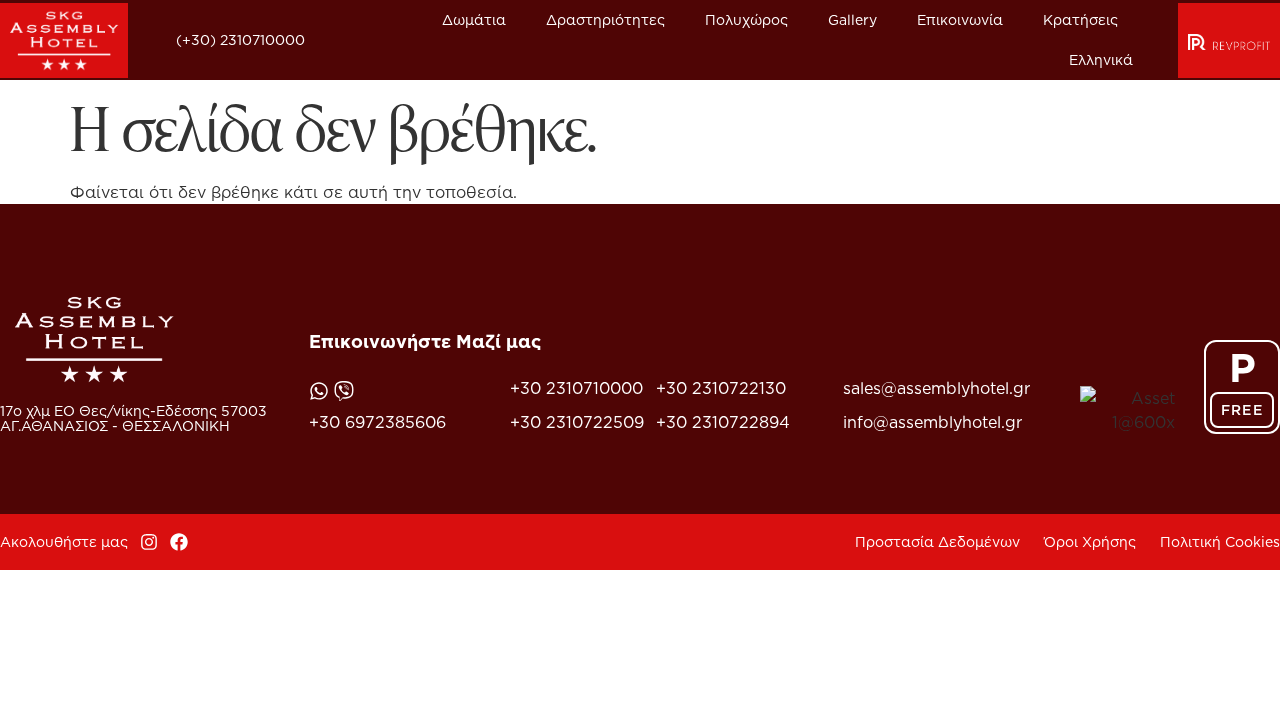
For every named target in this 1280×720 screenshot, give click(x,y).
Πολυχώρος (746, 20)
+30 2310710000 (576, 388)
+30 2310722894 (723, 422)
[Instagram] (149, 542)
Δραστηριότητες (605, 20)
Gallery (852, 20)
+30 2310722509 (577, 422)
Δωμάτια (474, 20)
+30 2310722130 (721, 388)
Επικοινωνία (960, 20)
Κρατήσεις (1080, 20)
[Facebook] (179, 542)
